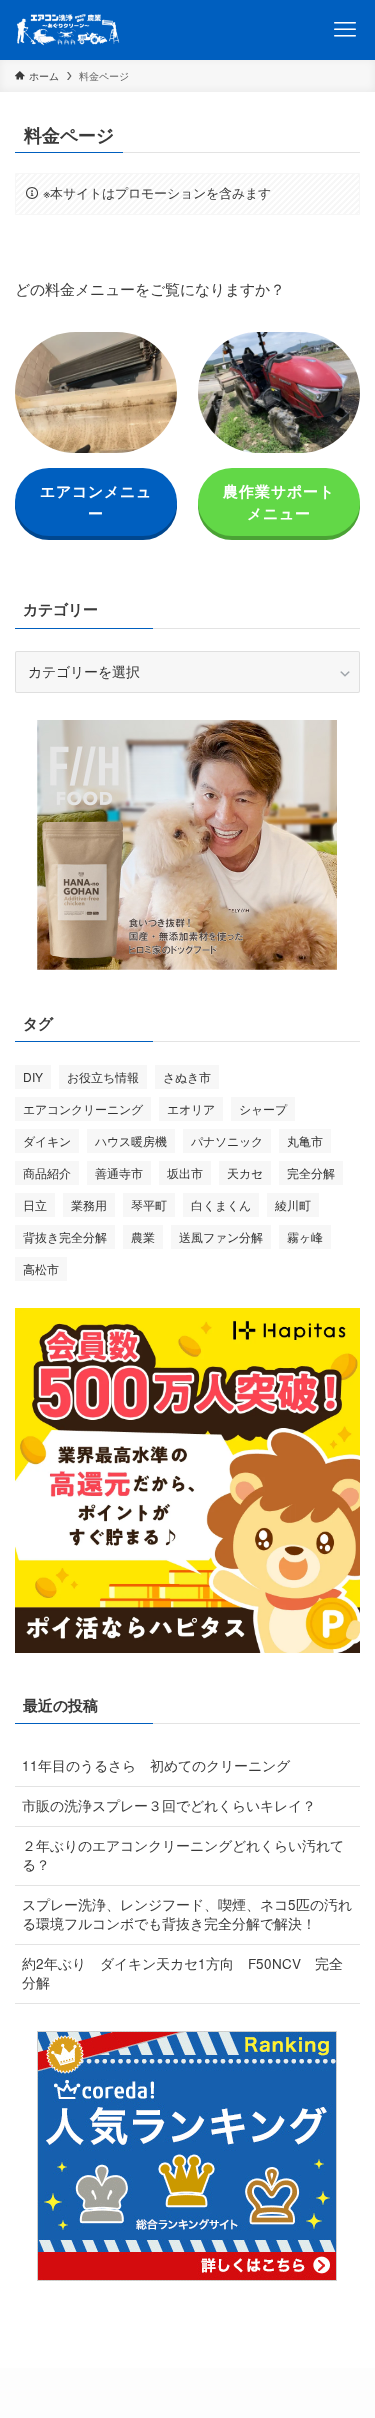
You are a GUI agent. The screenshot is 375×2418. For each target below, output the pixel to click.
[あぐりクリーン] (68, 30)
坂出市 (185, 1172)
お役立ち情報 (103, 1076)
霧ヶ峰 (305, 1236)
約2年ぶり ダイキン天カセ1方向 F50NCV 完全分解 (182, 1973)
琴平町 (149, 1204)
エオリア (191, 1108)
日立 (35, 1204)
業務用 (89, 1204)
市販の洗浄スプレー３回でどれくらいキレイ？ (169, 1805)
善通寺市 (119, 1172)
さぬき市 (187, 1076)
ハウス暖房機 (131, 1140)
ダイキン (47, 1140)
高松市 (41, 1268)
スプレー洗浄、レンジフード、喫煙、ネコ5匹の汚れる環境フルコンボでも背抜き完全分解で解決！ (187, 1914)
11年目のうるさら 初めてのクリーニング (156, 1765)
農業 (143, 1236)
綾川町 (293, 1204)
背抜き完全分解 (65, 1236)
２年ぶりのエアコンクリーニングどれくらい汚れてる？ (183, 1855)
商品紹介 (47, 1172)
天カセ (245, 1172)
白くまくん (221, 1204)
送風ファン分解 (221, 1236)
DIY (33, 1076)
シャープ (263, 1108)
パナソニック (227, 1140)
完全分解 (311, 1172)
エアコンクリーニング (83, 1108)
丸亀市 (305, 1140)
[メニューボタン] (345, 30)
